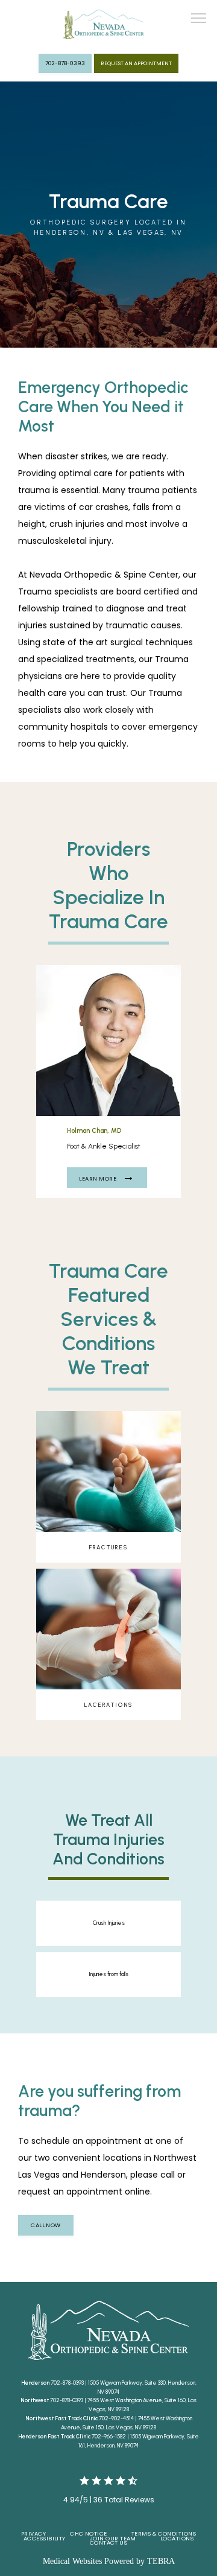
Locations (177, 2538)
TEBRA (161, 2561)
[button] (199, 19)
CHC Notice (89, 2533)
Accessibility (45, 2538)
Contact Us (109, 2543)
